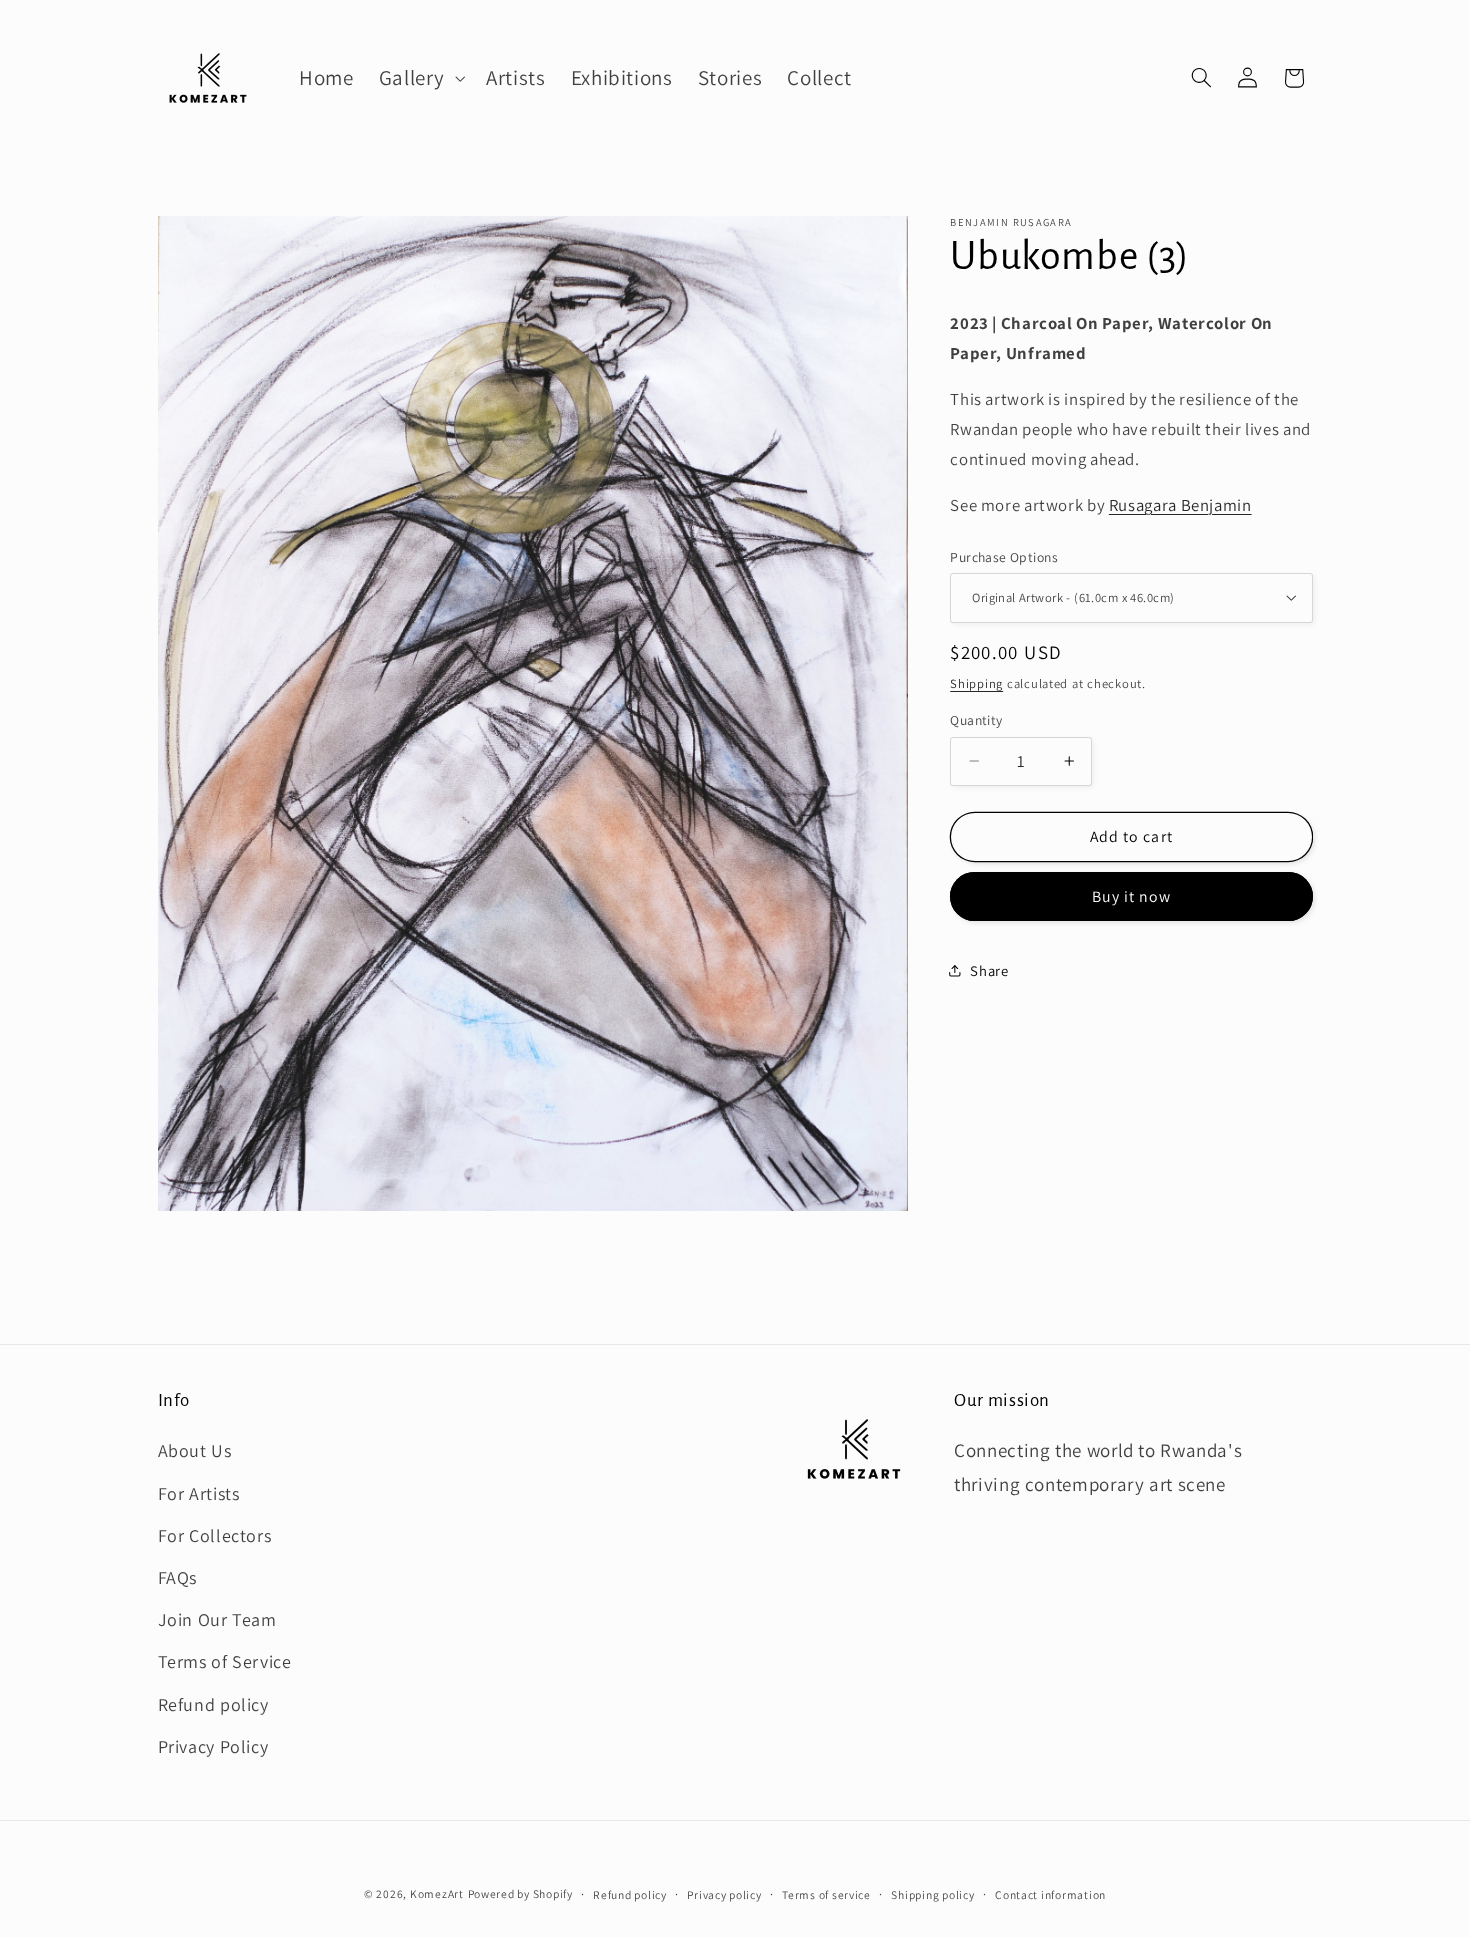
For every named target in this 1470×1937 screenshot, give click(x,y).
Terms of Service (225, 1661)
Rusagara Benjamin (1180, 505)
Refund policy (213, 1704)
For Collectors (215, 1535)
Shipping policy (932, 1894)
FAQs (178, 1577)
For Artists (199, 1493)
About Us (195, 1450)
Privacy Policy (213, 1746)
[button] (419, 78)
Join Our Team (217, 1619)
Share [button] (989, 969)
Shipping (976, 682)
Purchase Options (1004, 557)
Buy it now (1132, 895)
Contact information (1050, 1894)
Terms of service (826, 1894)
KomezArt (437, 1893)
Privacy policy (724, 1894)
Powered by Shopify (520, 1893)
